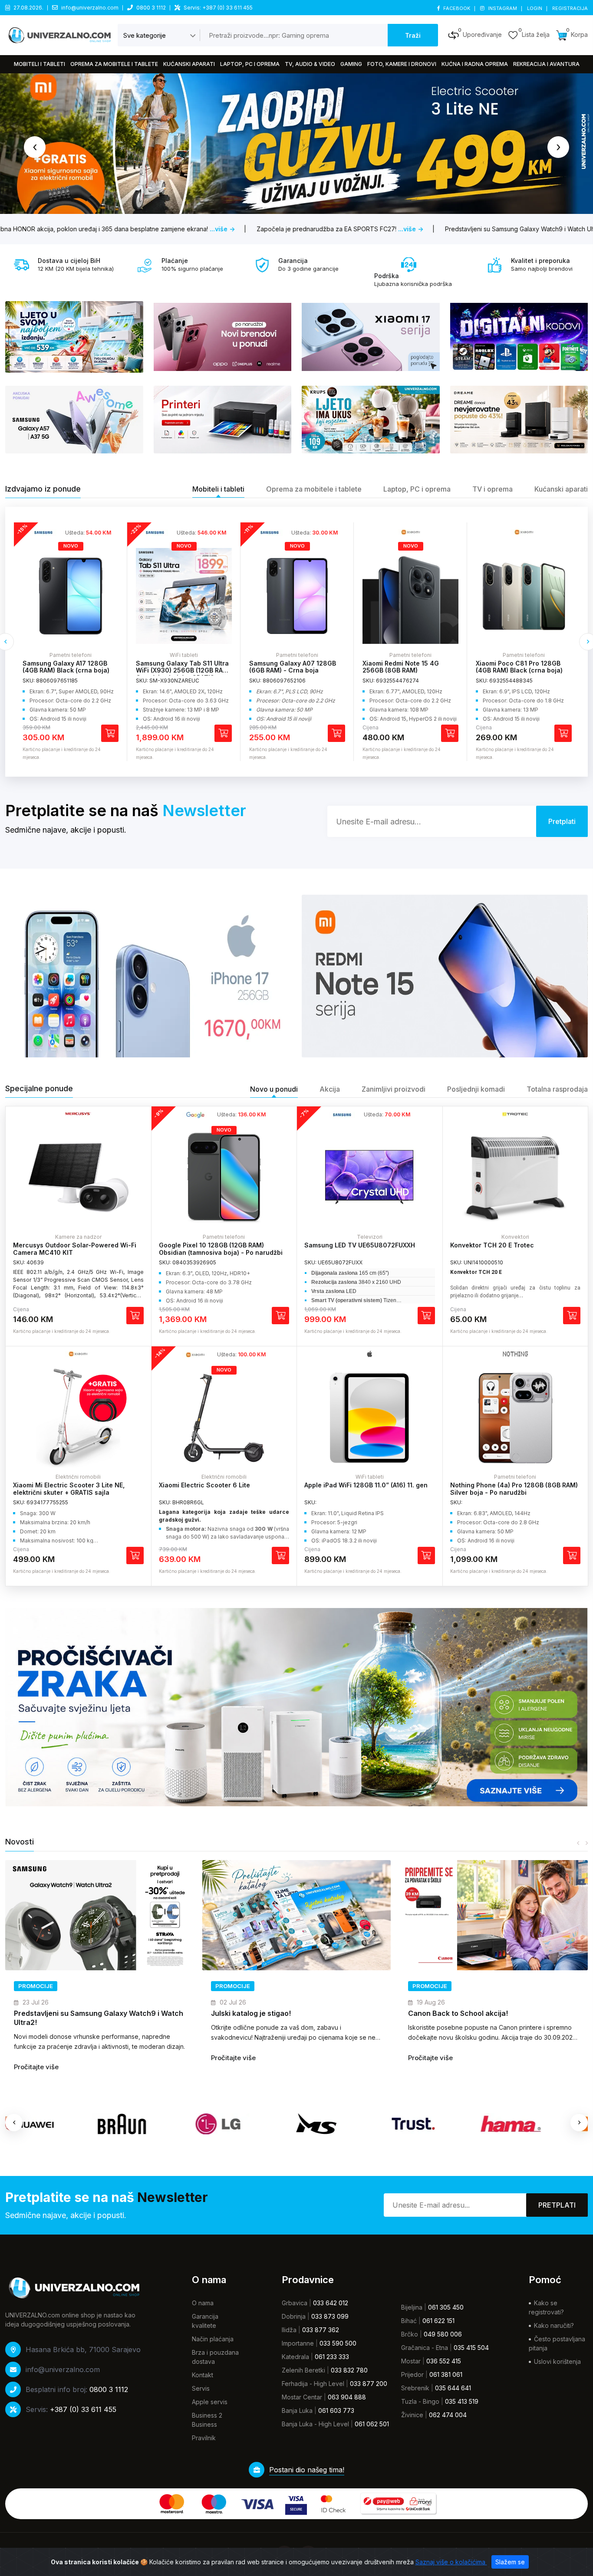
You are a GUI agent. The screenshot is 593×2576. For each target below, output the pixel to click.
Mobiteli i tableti (40, 64)
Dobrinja (294, 2316)
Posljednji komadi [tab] (476, 1089)
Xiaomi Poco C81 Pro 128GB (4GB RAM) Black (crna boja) (406, 667)
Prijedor (412, 2374)
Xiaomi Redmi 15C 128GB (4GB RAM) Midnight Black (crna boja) (522, 671)
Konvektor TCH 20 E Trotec (492, 1245)
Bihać (409, 2321)
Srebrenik (415, 2388)
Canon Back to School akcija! (261, 2013)
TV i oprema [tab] (493, 489)
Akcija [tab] (330, 1089)
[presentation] (35, 147)
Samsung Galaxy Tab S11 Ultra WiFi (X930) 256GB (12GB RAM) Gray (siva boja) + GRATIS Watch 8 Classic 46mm (70, 674)
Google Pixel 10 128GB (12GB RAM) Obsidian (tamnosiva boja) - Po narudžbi (221, 1249)
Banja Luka (297, 2410)
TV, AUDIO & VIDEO (310, 64)
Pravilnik (204, 2438)
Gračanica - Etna (425, 2348)
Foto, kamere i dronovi (402, 64)
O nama (203, 2303)
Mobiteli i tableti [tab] (218, 489)
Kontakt (203, 2375)
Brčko (410, 2334)
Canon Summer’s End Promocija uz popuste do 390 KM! (488, 2018)
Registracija (570, 8)
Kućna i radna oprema (475, 64)
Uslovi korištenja (557, 2361)
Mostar (411, 2361)
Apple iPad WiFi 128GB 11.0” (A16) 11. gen (366, 1485)
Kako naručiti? (554, 2325)
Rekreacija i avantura (546, 64)
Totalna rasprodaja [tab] (557, 1089)
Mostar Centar (302, 2397)
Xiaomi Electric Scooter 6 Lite (204, 1485)
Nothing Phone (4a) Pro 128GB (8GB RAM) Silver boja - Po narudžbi (514, 1489)
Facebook (457, 8)
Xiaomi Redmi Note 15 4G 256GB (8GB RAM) (287, 667)
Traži (413, 35)
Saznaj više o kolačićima (451, 2562)
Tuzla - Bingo (420, 2401)
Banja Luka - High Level (315, 2424)
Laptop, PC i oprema (250, 64)
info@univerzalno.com (90, 8)
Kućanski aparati (189, 64)
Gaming (351, 64)
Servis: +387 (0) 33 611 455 (218, 8)
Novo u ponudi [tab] (274, 1089)
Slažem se (510, 2562)
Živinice (412, 2415)
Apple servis (210, 2402)
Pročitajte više (36, 2058)
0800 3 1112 (151, 8)
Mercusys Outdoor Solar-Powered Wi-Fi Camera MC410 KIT (75, 1249)
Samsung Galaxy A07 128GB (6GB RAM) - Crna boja (179, 667)
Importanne (298, 2343)
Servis (201, 2388)
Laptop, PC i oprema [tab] (417, 489)
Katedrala (295, 2357)
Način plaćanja (213, 2339)
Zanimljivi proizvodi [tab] (394, 1089)
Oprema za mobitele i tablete (114, 64)
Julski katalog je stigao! (54, 2013)
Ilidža (289, 2330)
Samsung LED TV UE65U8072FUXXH (360, 1245)
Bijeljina (412, 2307)
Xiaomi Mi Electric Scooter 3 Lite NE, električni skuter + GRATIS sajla (69, 1489)
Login (535, 8)
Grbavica (295, 2303)
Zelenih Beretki (303, 2370)
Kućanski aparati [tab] (561, 489)
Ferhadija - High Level (313, 2384)
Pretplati (557, 2205)
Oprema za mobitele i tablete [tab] (314, 489)
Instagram (502, 8)
